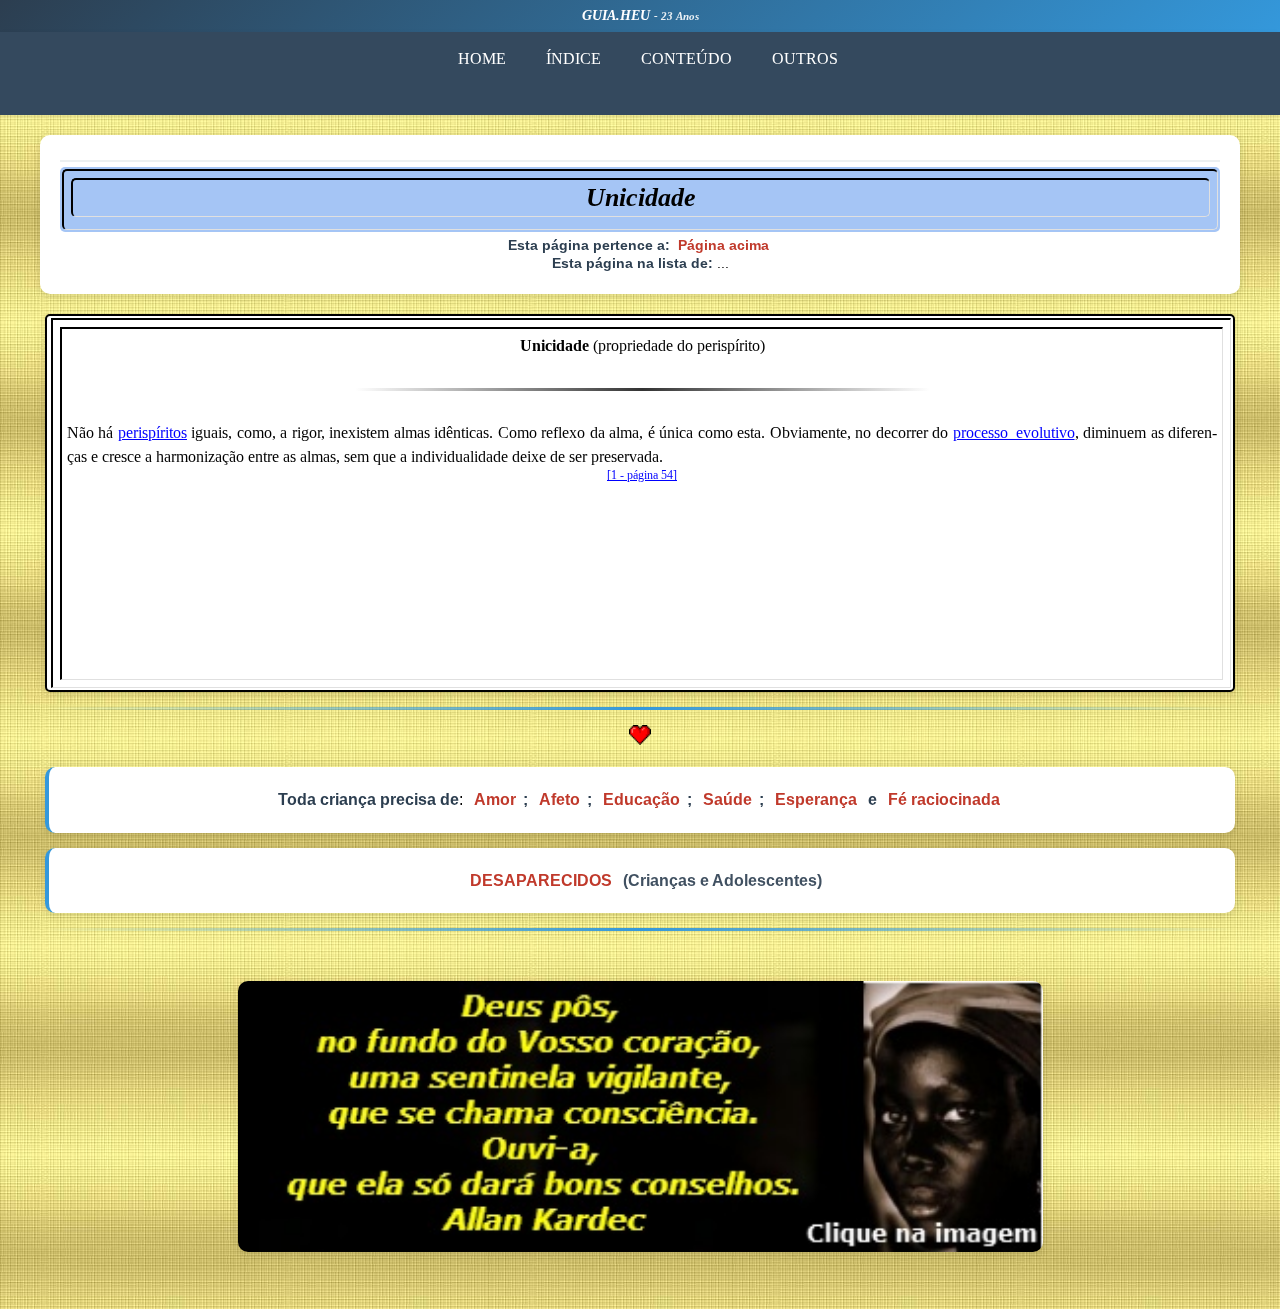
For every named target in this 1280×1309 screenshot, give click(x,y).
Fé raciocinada (944, 799)
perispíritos (152, 432)
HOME (482, 58)
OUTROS (805, 58)
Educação (641, 799)
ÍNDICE (573, 58)
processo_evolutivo (1014, 432)
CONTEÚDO (686, 58)
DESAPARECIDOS (541, 880)
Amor (495, 799)
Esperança (816, 799)
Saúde (727, 799)
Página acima (723, 245)
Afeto (559, 799)
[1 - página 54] (642, 475)
